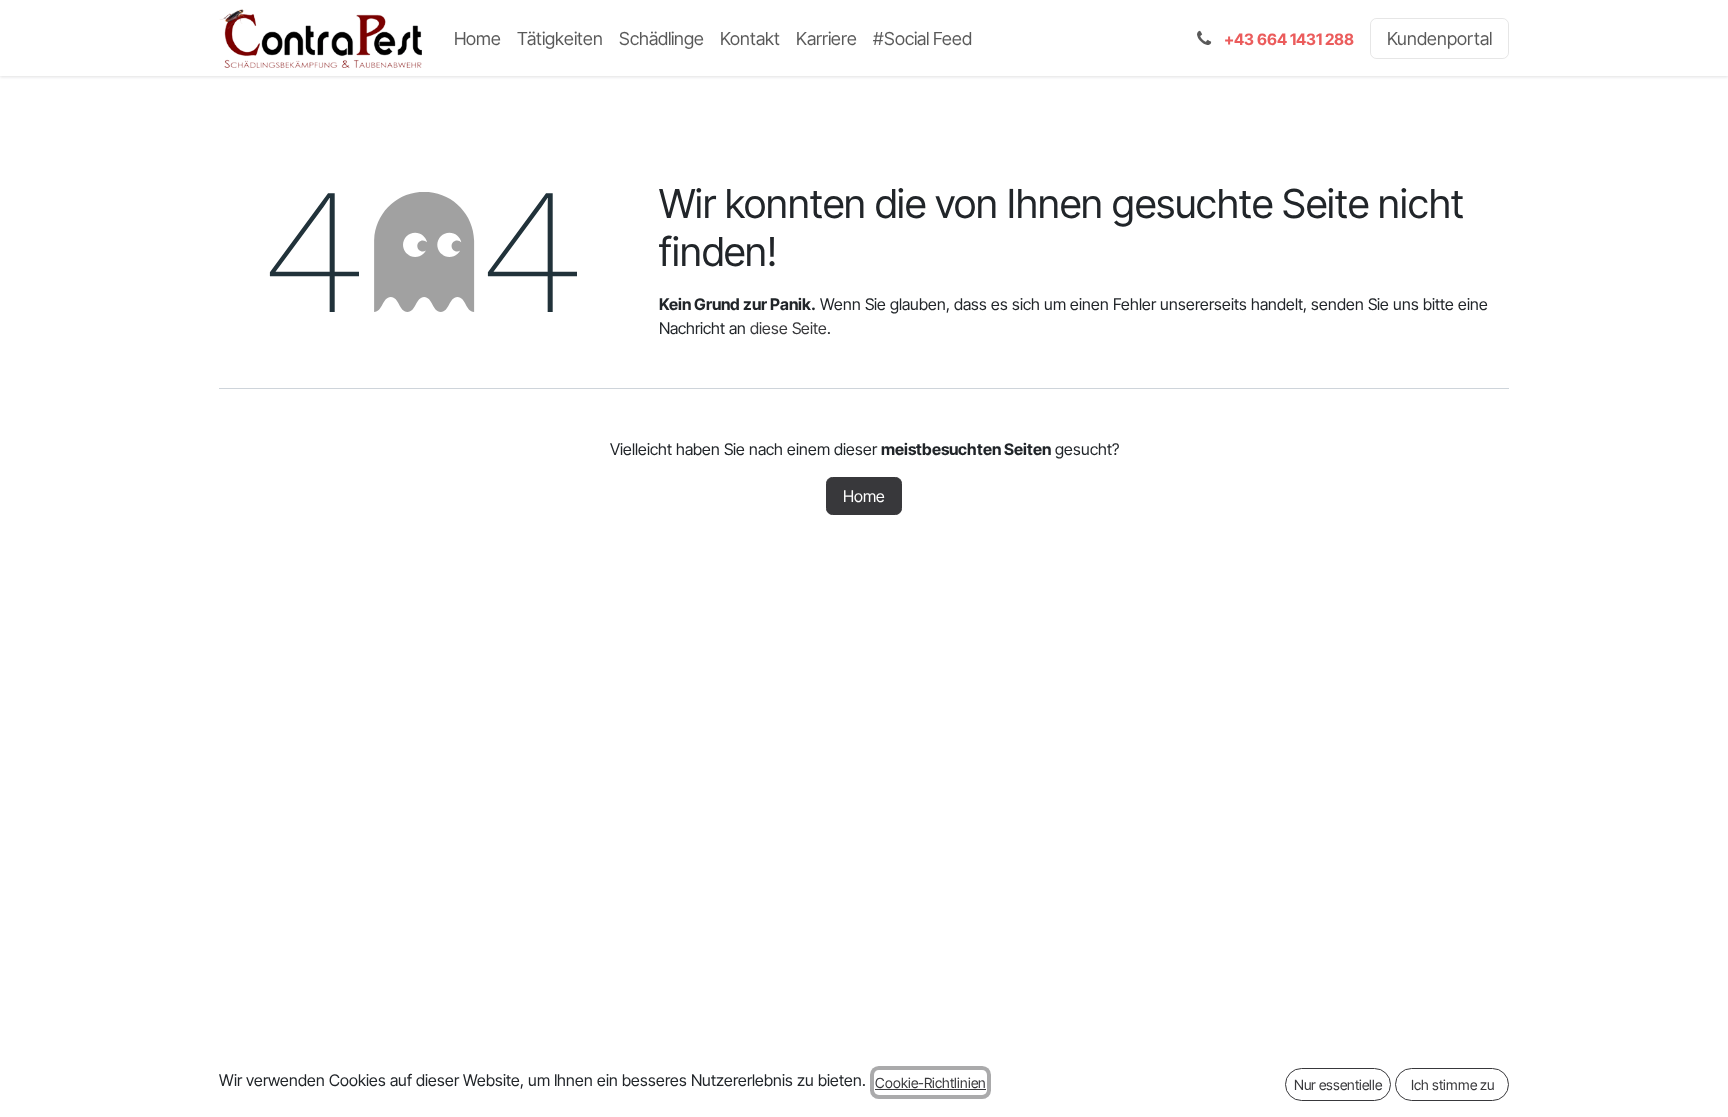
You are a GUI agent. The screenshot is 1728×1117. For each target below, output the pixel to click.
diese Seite (788, 328)
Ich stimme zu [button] (1452, 1084)
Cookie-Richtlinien (930, 1082)
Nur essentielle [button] (1338, 1084)
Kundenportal (1439, 38)
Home (864, 496)
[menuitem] (477, 38)
